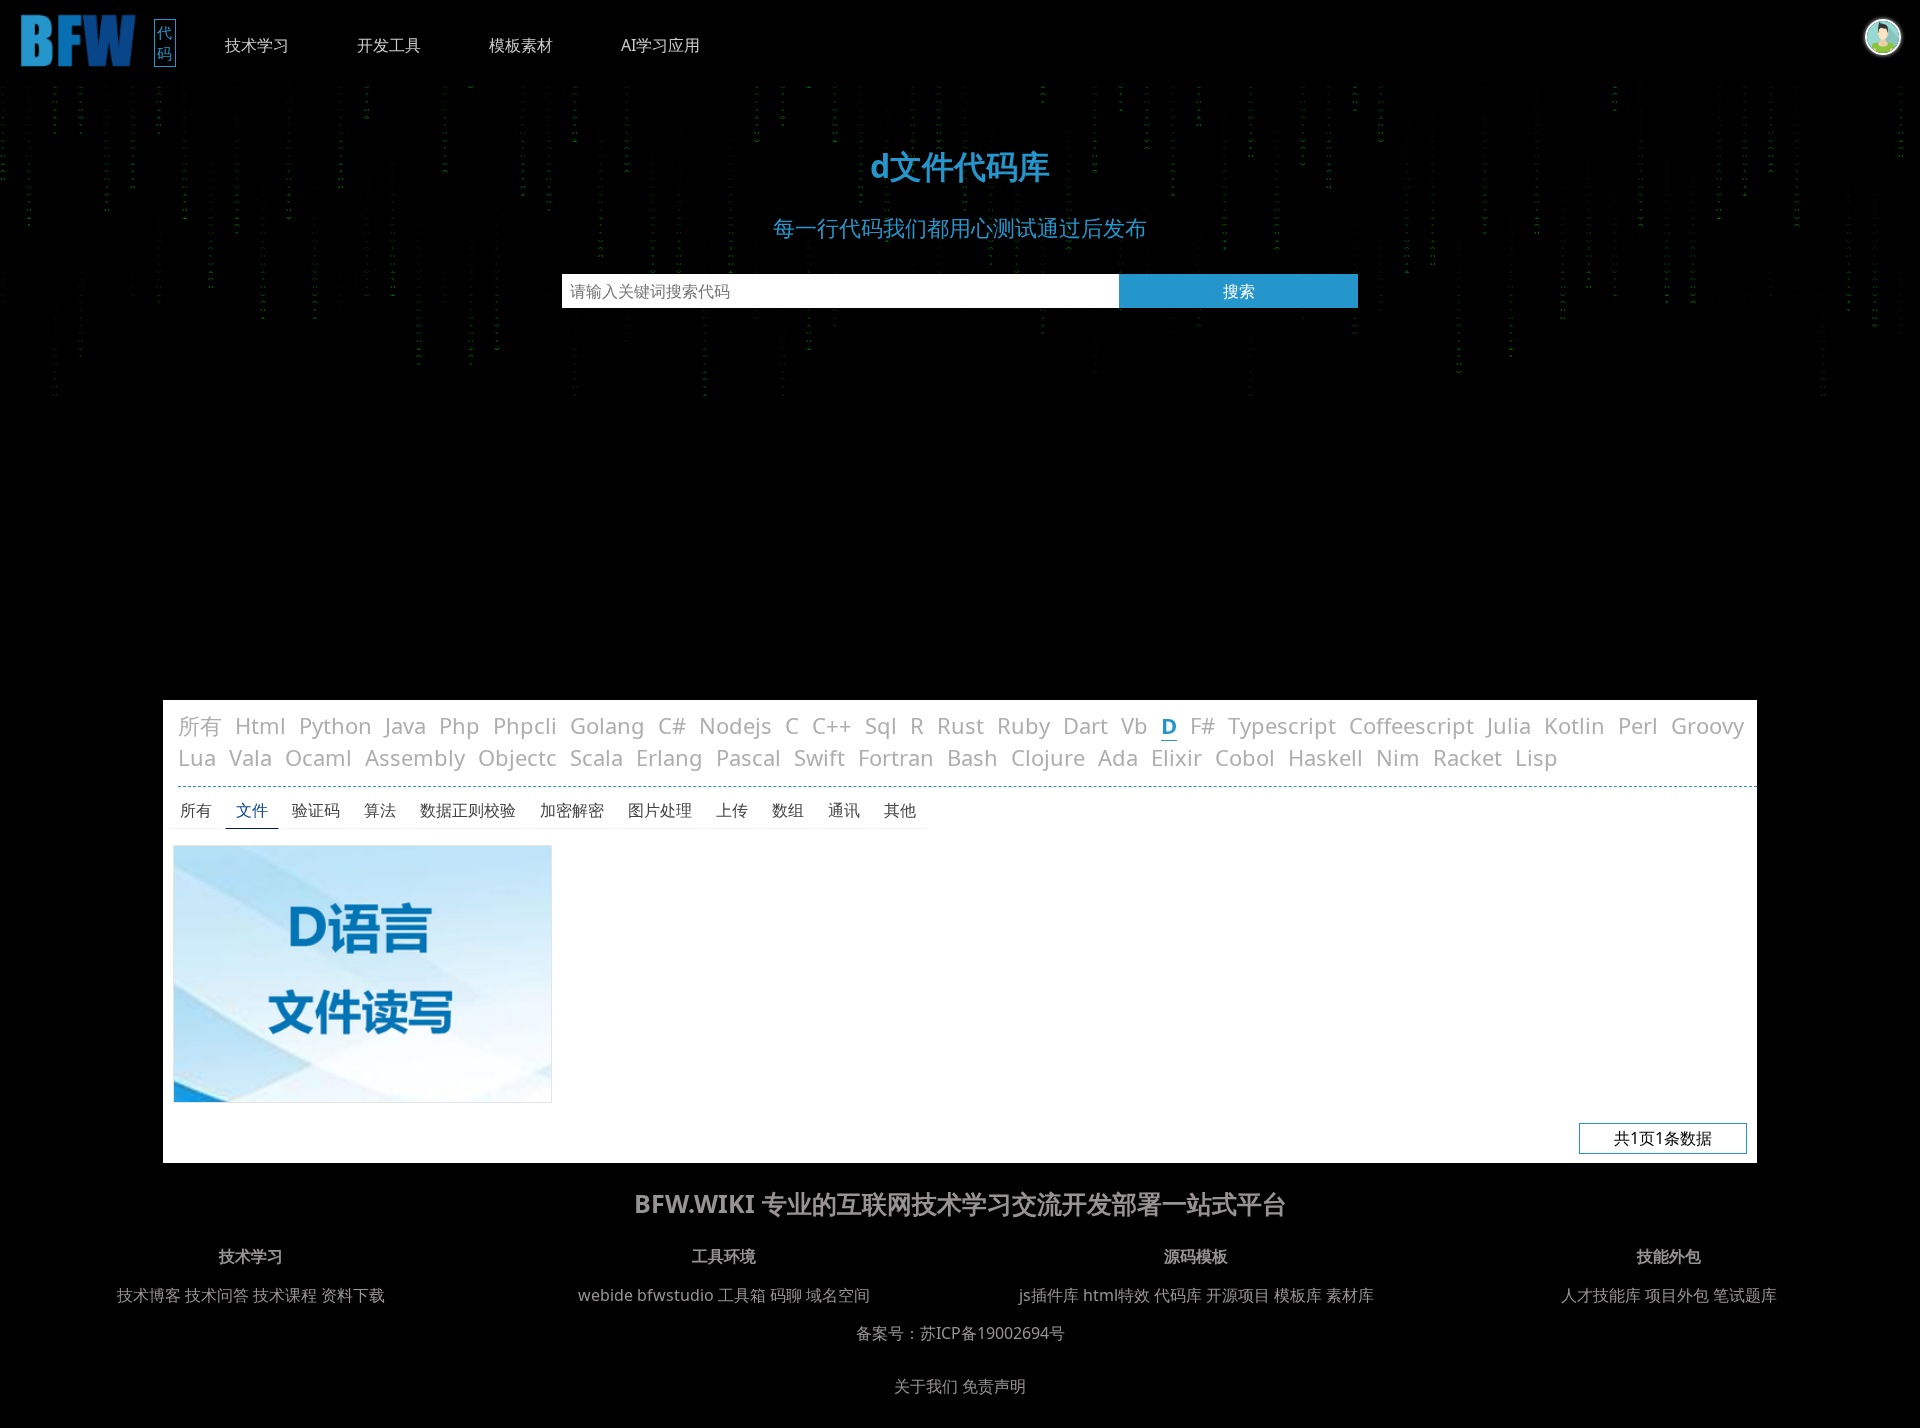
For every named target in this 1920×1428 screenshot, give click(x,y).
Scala (596, 757)
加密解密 (572, 810)
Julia (1509, 725)
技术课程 (285, 1295)
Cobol (1245, 757)
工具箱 (742, 1295)
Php (459, 725)
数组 (788, 810)
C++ (832, 725)
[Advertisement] (960, 550)
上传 (732, 810)
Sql (881, 725)
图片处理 (660, 810)
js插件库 (1049, 1295)
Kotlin (1574, 725)
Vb (1134, 725)
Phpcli (525, 725)
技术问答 (217, 1295)
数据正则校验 (468, 810)
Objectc (517, 757)
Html (260, 725)
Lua (197, 757)
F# (1202, 725)
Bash (972, 757)
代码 (166, 42)
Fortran (896, 757)
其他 (900, 810)
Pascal (748, 757)
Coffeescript (1411, 725)
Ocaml (318, 757)
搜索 (1239, 291)
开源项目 (1238, 1295)
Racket (1467, 757)
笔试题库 (1745, 1295)
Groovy (1707, 725)
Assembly (415, 757)
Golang (607, 725)
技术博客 (149, 1295)
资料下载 (353, 1295)
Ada (1118, 757)
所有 (200, 725)
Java (405, 725)
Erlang (669, 757)
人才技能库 (1601, 1295)
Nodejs (735, 725)
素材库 (1350, 1295)
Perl (1638, 725)
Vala (250, 757)
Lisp (1536, 757)
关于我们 (926, 1386)
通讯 (844, 810)
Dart (1085, 725)
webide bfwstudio (648, 1295)
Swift (819, 757)
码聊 (786, 1295)
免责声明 (994, 1386)
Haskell (1325, 757)
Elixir (1176, 757)
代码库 (1178, 1295)
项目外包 (1677, 1295)
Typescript (1282, 725)
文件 (252, 810)
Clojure (1048, 757)
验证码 (316, 810)
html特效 (1116, 1295)
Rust (960, 725)
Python (335, 725)
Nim (1398, 757)
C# (672, 725)
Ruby (1023, 725)
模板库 (1298, 1295)
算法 (380, 810)
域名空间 (838, 1295)
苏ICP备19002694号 (992, 1333)
